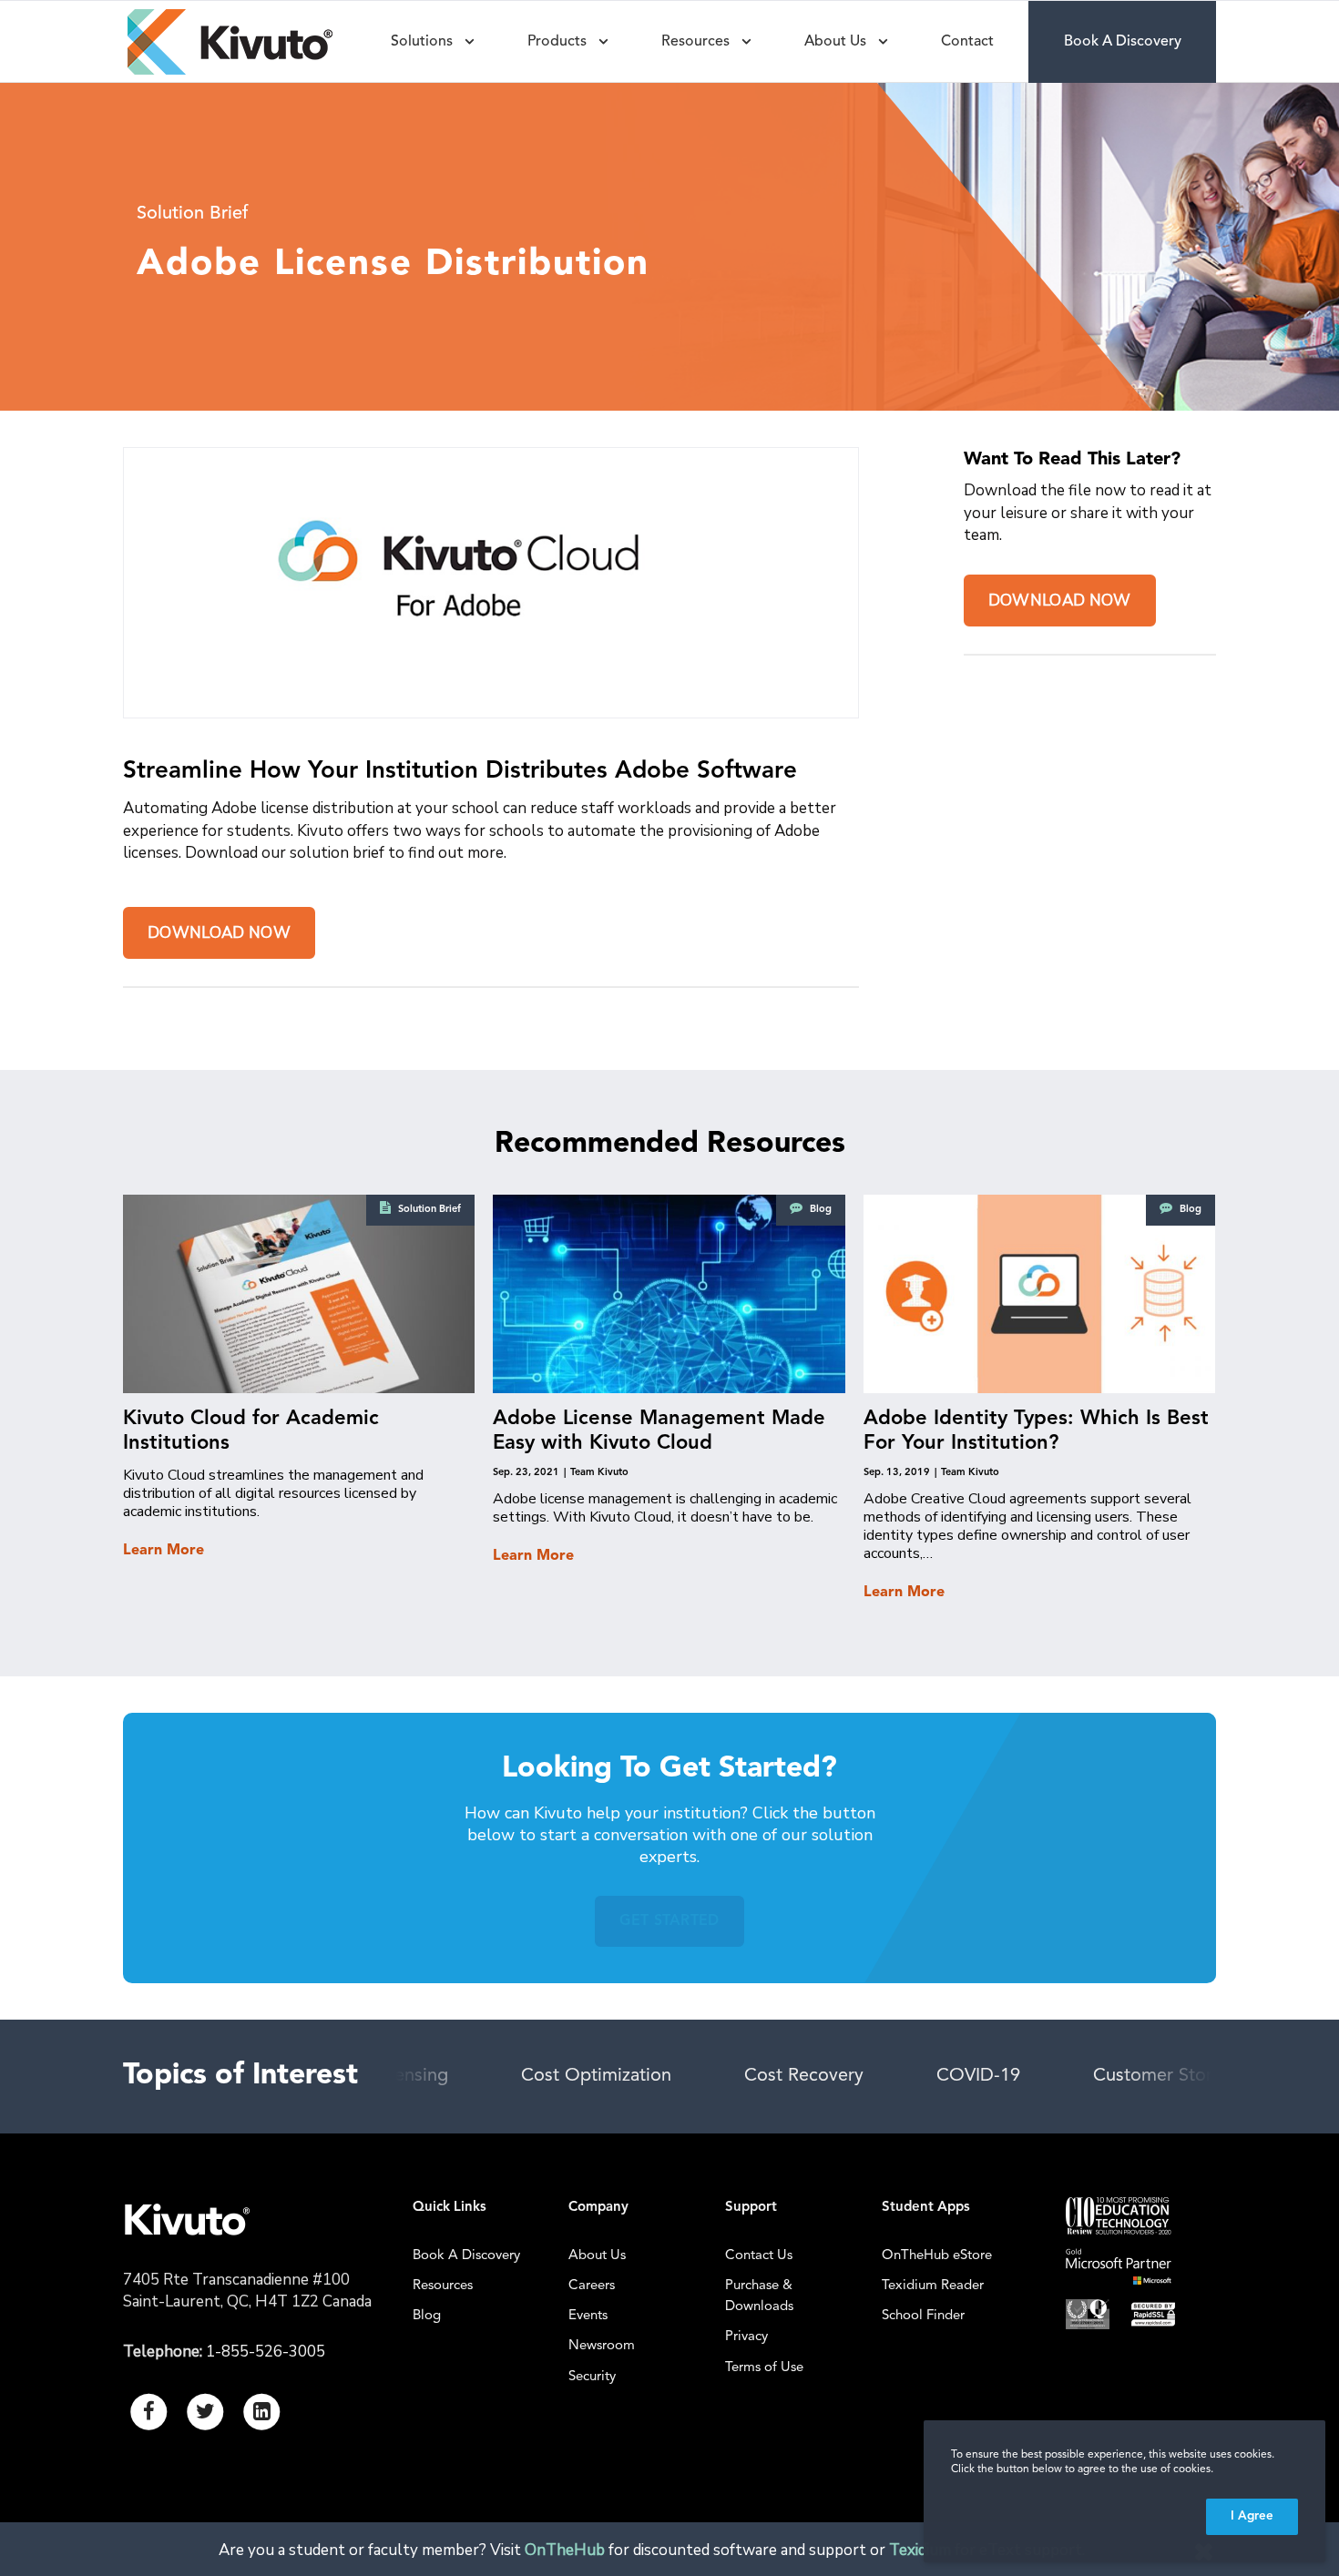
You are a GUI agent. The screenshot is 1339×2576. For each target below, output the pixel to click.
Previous (442, 2076)
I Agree (1252, 2516)
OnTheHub (565, 2550)
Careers (592, 2286)
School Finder (923, 2316)
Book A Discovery (466, 2256)
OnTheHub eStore (937, 2256)
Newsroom (602, 2346)
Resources (443, 2286)
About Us (597, 2256)
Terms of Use (764, 2368)
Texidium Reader (933, 2286)
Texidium (920, 2550)
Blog (427, 2316)
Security (592, 2377)
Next (1165, 2076)
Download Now (219, 933)
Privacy (746, 2337)
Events (588, 2316)
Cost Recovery (804, 2076)
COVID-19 (978, 2076)
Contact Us (759, 2256)
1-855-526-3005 (266, 2352)
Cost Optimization (596, 2076)
